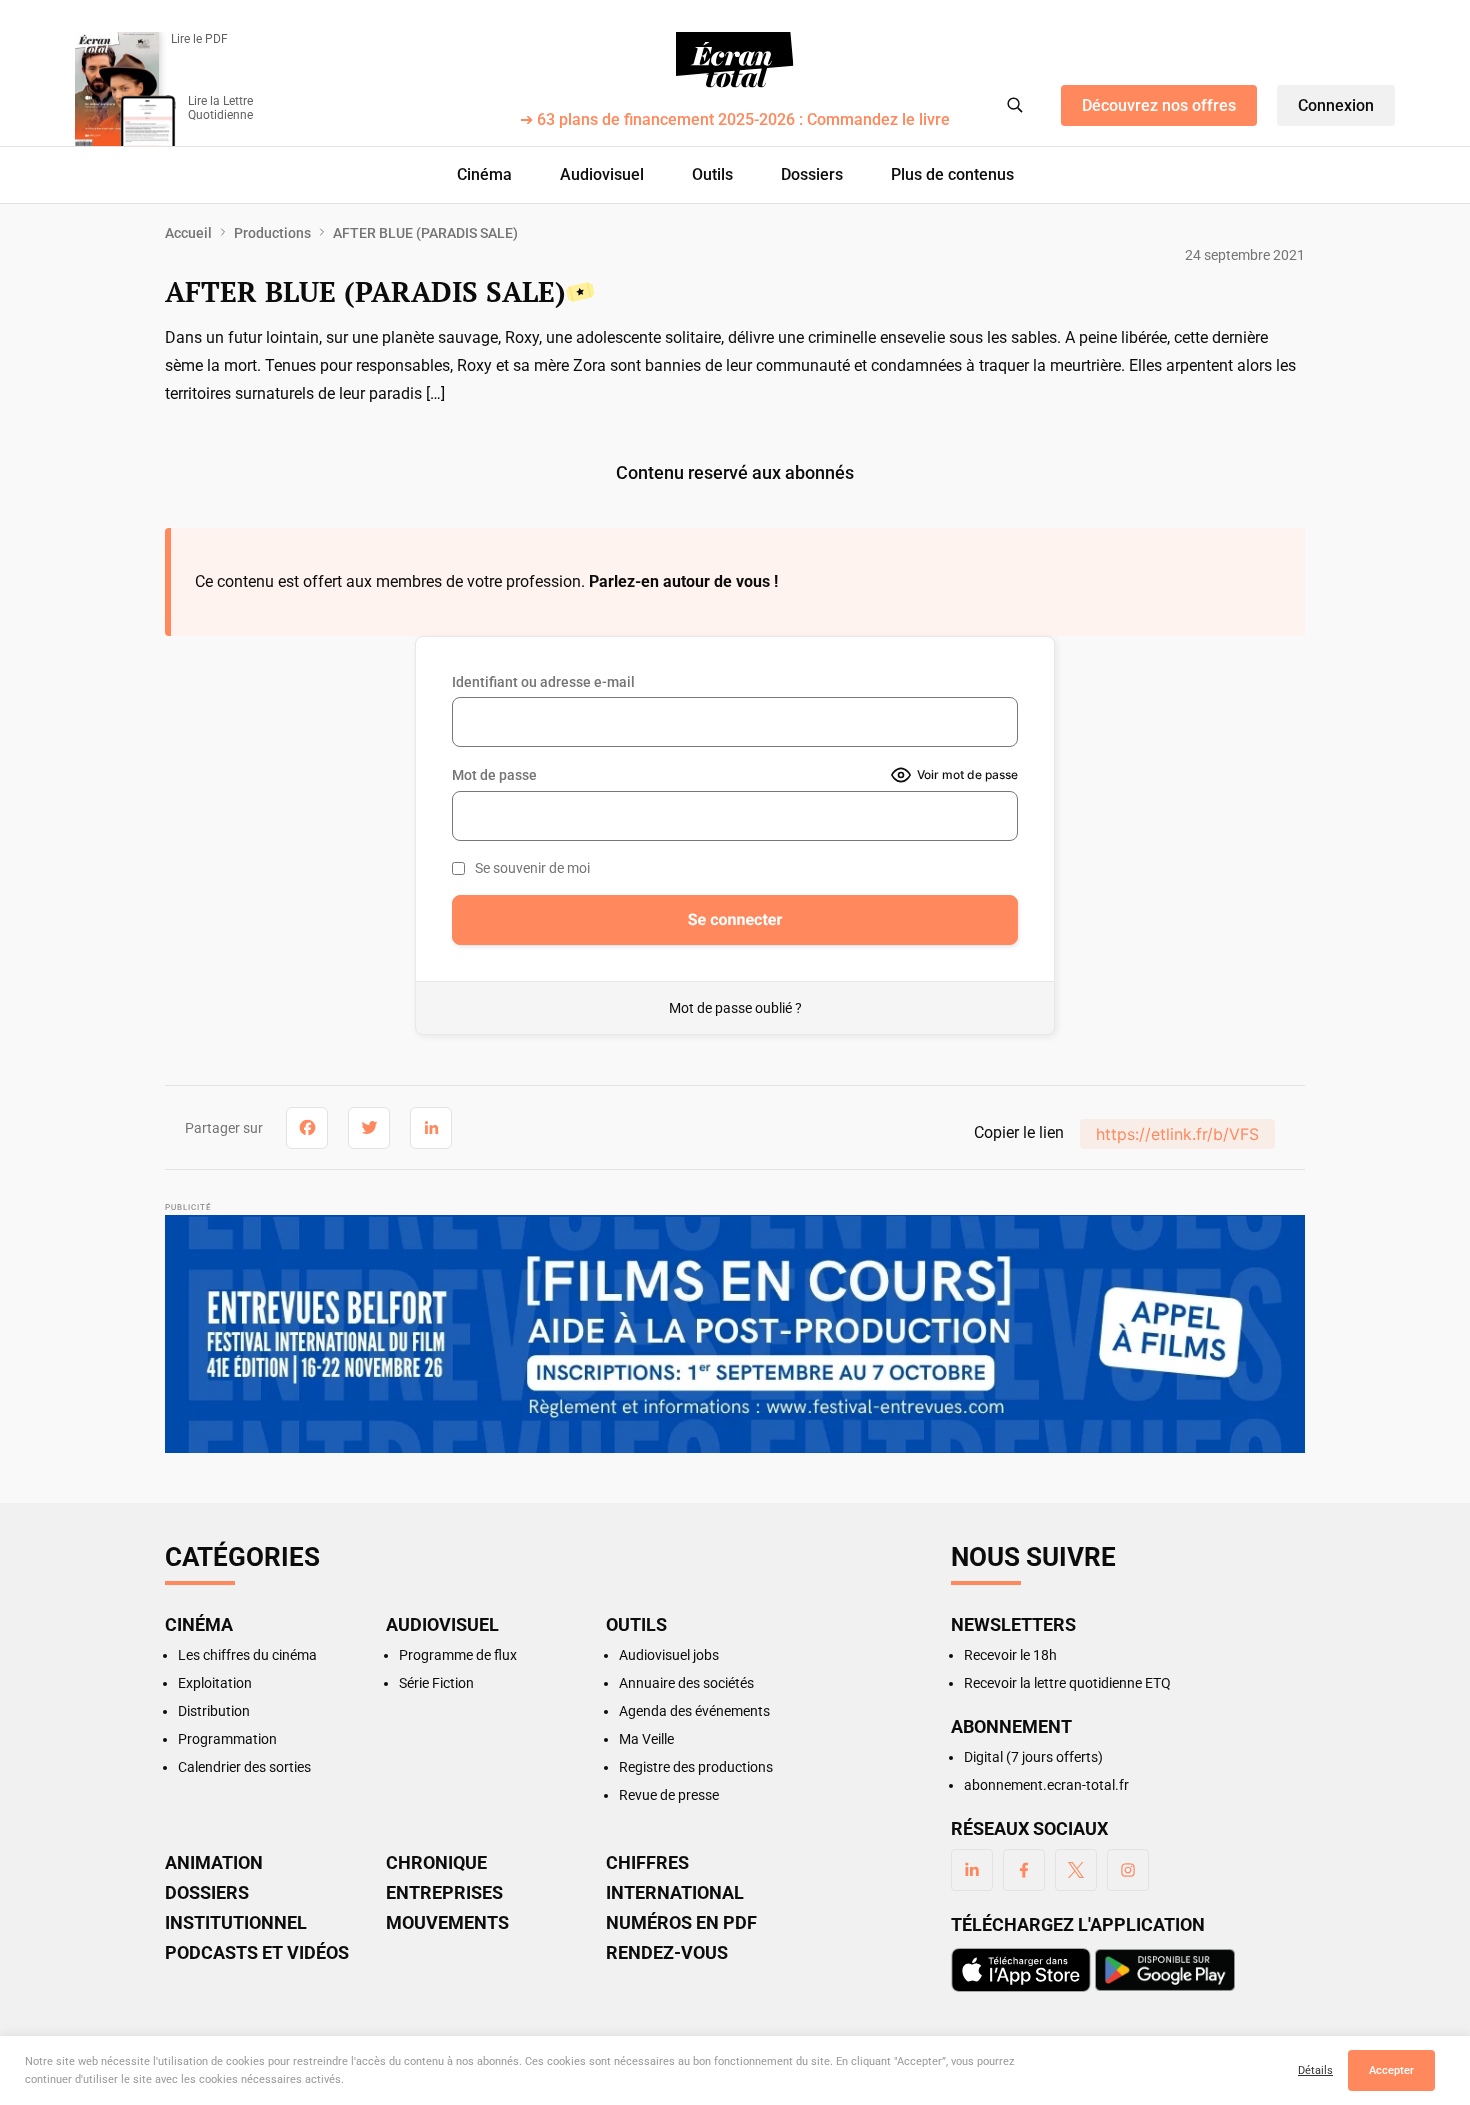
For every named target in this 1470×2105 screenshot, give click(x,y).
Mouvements (447, 1923)
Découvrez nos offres (1159, 105)
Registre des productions (696, 1767)
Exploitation (215, 1683)
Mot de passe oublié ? (735, 1008)
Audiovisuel (602, 174)
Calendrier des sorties (244, 1767)
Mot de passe (494, 775)
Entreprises (444, 1893)
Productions (272, 233)
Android (1165, 1970)
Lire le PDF (199, 39)
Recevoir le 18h (1010, 1655)
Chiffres (647, 1863)
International (675, 1893)
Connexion (1336, 105)
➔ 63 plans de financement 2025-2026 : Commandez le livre (735, 120)
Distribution (214, 1711)
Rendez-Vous (667, 1953)
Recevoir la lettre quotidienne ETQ (1067, 1683)
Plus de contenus (952, 174)
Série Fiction (436, 1683)
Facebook (1024, 1870)
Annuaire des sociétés (686, 1683)
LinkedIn (972, 1870)
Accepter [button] (1391, 2070)
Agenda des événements (694, 1711)
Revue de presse (669, 1795)
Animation (214, 1863)
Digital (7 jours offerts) (1033, 1757)
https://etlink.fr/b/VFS (1177, 1134)
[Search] (1015, 105)
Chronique (436, 1863)
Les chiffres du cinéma (247, 1655)
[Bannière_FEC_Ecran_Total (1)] (735, 1334)
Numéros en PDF (681, 1923)
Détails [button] (1315, 2070)
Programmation (227, 1739)
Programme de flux (458, 1655)
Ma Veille (646, 1739)
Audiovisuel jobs (669, 1655)
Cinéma (484, 174)
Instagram (1128, 1870)
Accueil (188, 233)
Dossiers (812, 174)
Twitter (1076, 1870)
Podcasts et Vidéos (257, 1953)
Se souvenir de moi (532, 868)
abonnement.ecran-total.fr (1046, 1785)
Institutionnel (236, 1923)
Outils (712, 174)
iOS (1021, 1970)
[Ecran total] (735, 60)
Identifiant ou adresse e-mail (543, 682)
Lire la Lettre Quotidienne (220, 108)
